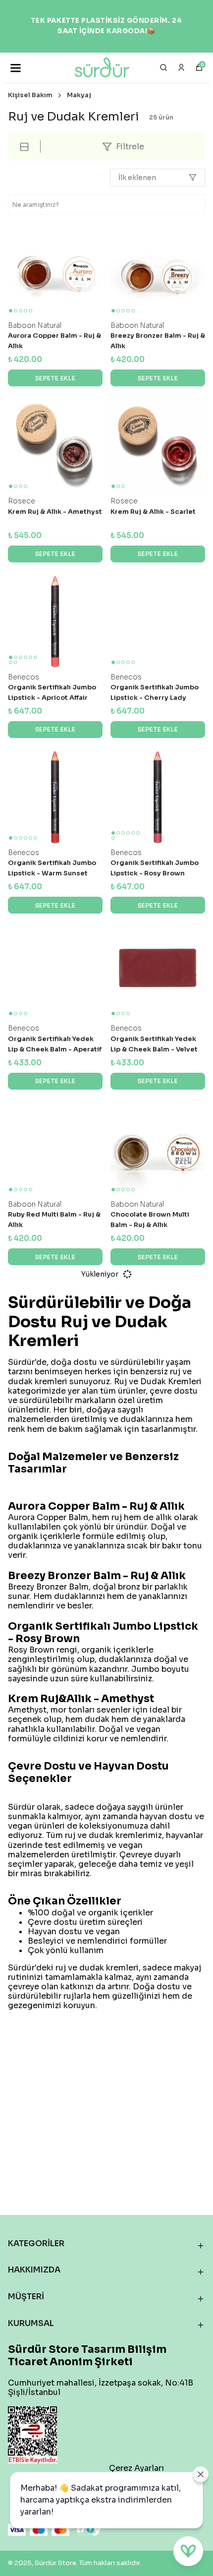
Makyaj (79, 95)
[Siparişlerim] (181, 67)
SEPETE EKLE (55, 378)
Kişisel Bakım (30, 95)
